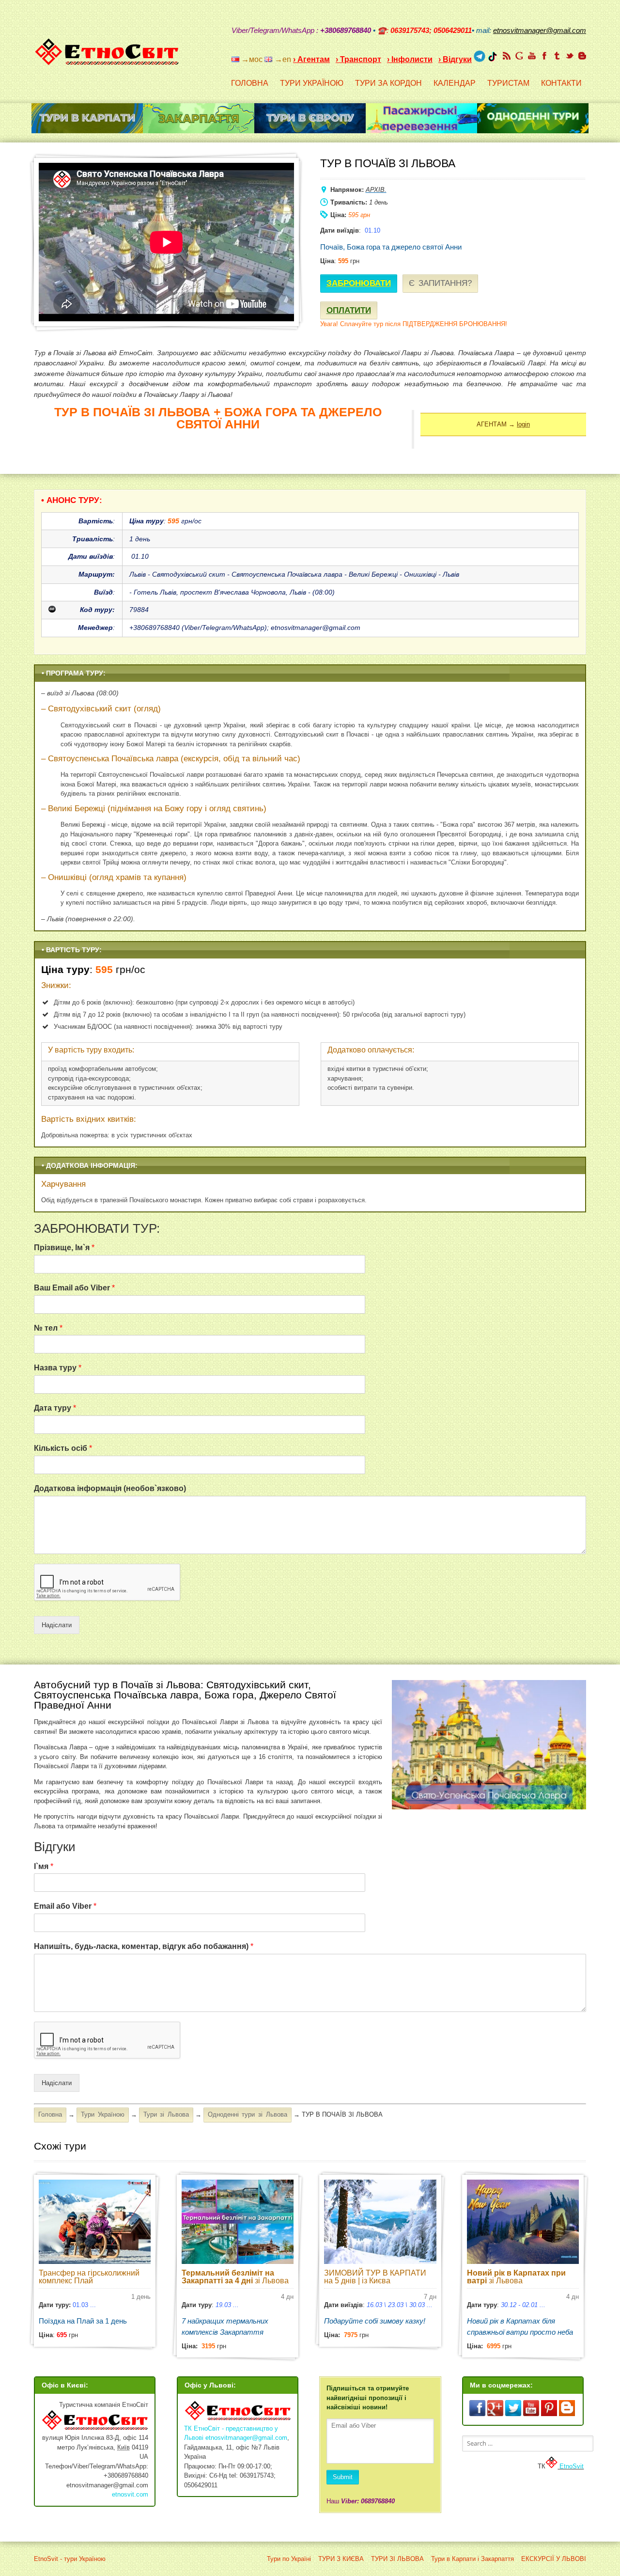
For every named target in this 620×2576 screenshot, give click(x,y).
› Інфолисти (410, 59)
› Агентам (311, 59)
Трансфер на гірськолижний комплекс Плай (89, 2277)
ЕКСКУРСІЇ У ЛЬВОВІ (554, 2559)
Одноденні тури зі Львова (248, 2114)
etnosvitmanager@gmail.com (246, 2438)
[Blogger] (582, 56)
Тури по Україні (289, 2559)
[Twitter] (570, 56)
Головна (50, 2114)
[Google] (519, 56)
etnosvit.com (130, 2494)
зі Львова (235, 2277)
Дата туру (55, 1408)
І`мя (44, 1866)
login (523, 424)
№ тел (48, 1328)
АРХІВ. (376, 190)
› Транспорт (358, 59)
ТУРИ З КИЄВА (341, 2559)
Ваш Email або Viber (74, 1288)
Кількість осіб (63, 1448)
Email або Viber (65, 1906)
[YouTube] (532, 56)
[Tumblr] (557, 56)
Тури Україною (103, 2114)
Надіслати (57, 1625)
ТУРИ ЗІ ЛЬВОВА (397, 2559)
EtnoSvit (571, 2466)
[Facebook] (544, 56)
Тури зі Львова (166, 2114)
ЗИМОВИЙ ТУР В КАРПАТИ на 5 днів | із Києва (375, 2277)
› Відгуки (455, 59)
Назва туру (58, 1368)
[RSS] (507, 56)
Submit (343, 2477)
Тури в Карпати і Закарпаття (473, 2559)
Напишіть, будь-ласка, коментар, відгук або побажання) (144, 1946)
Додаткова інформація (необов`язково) (110, 1488)
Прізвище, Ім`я (64, 1248)
